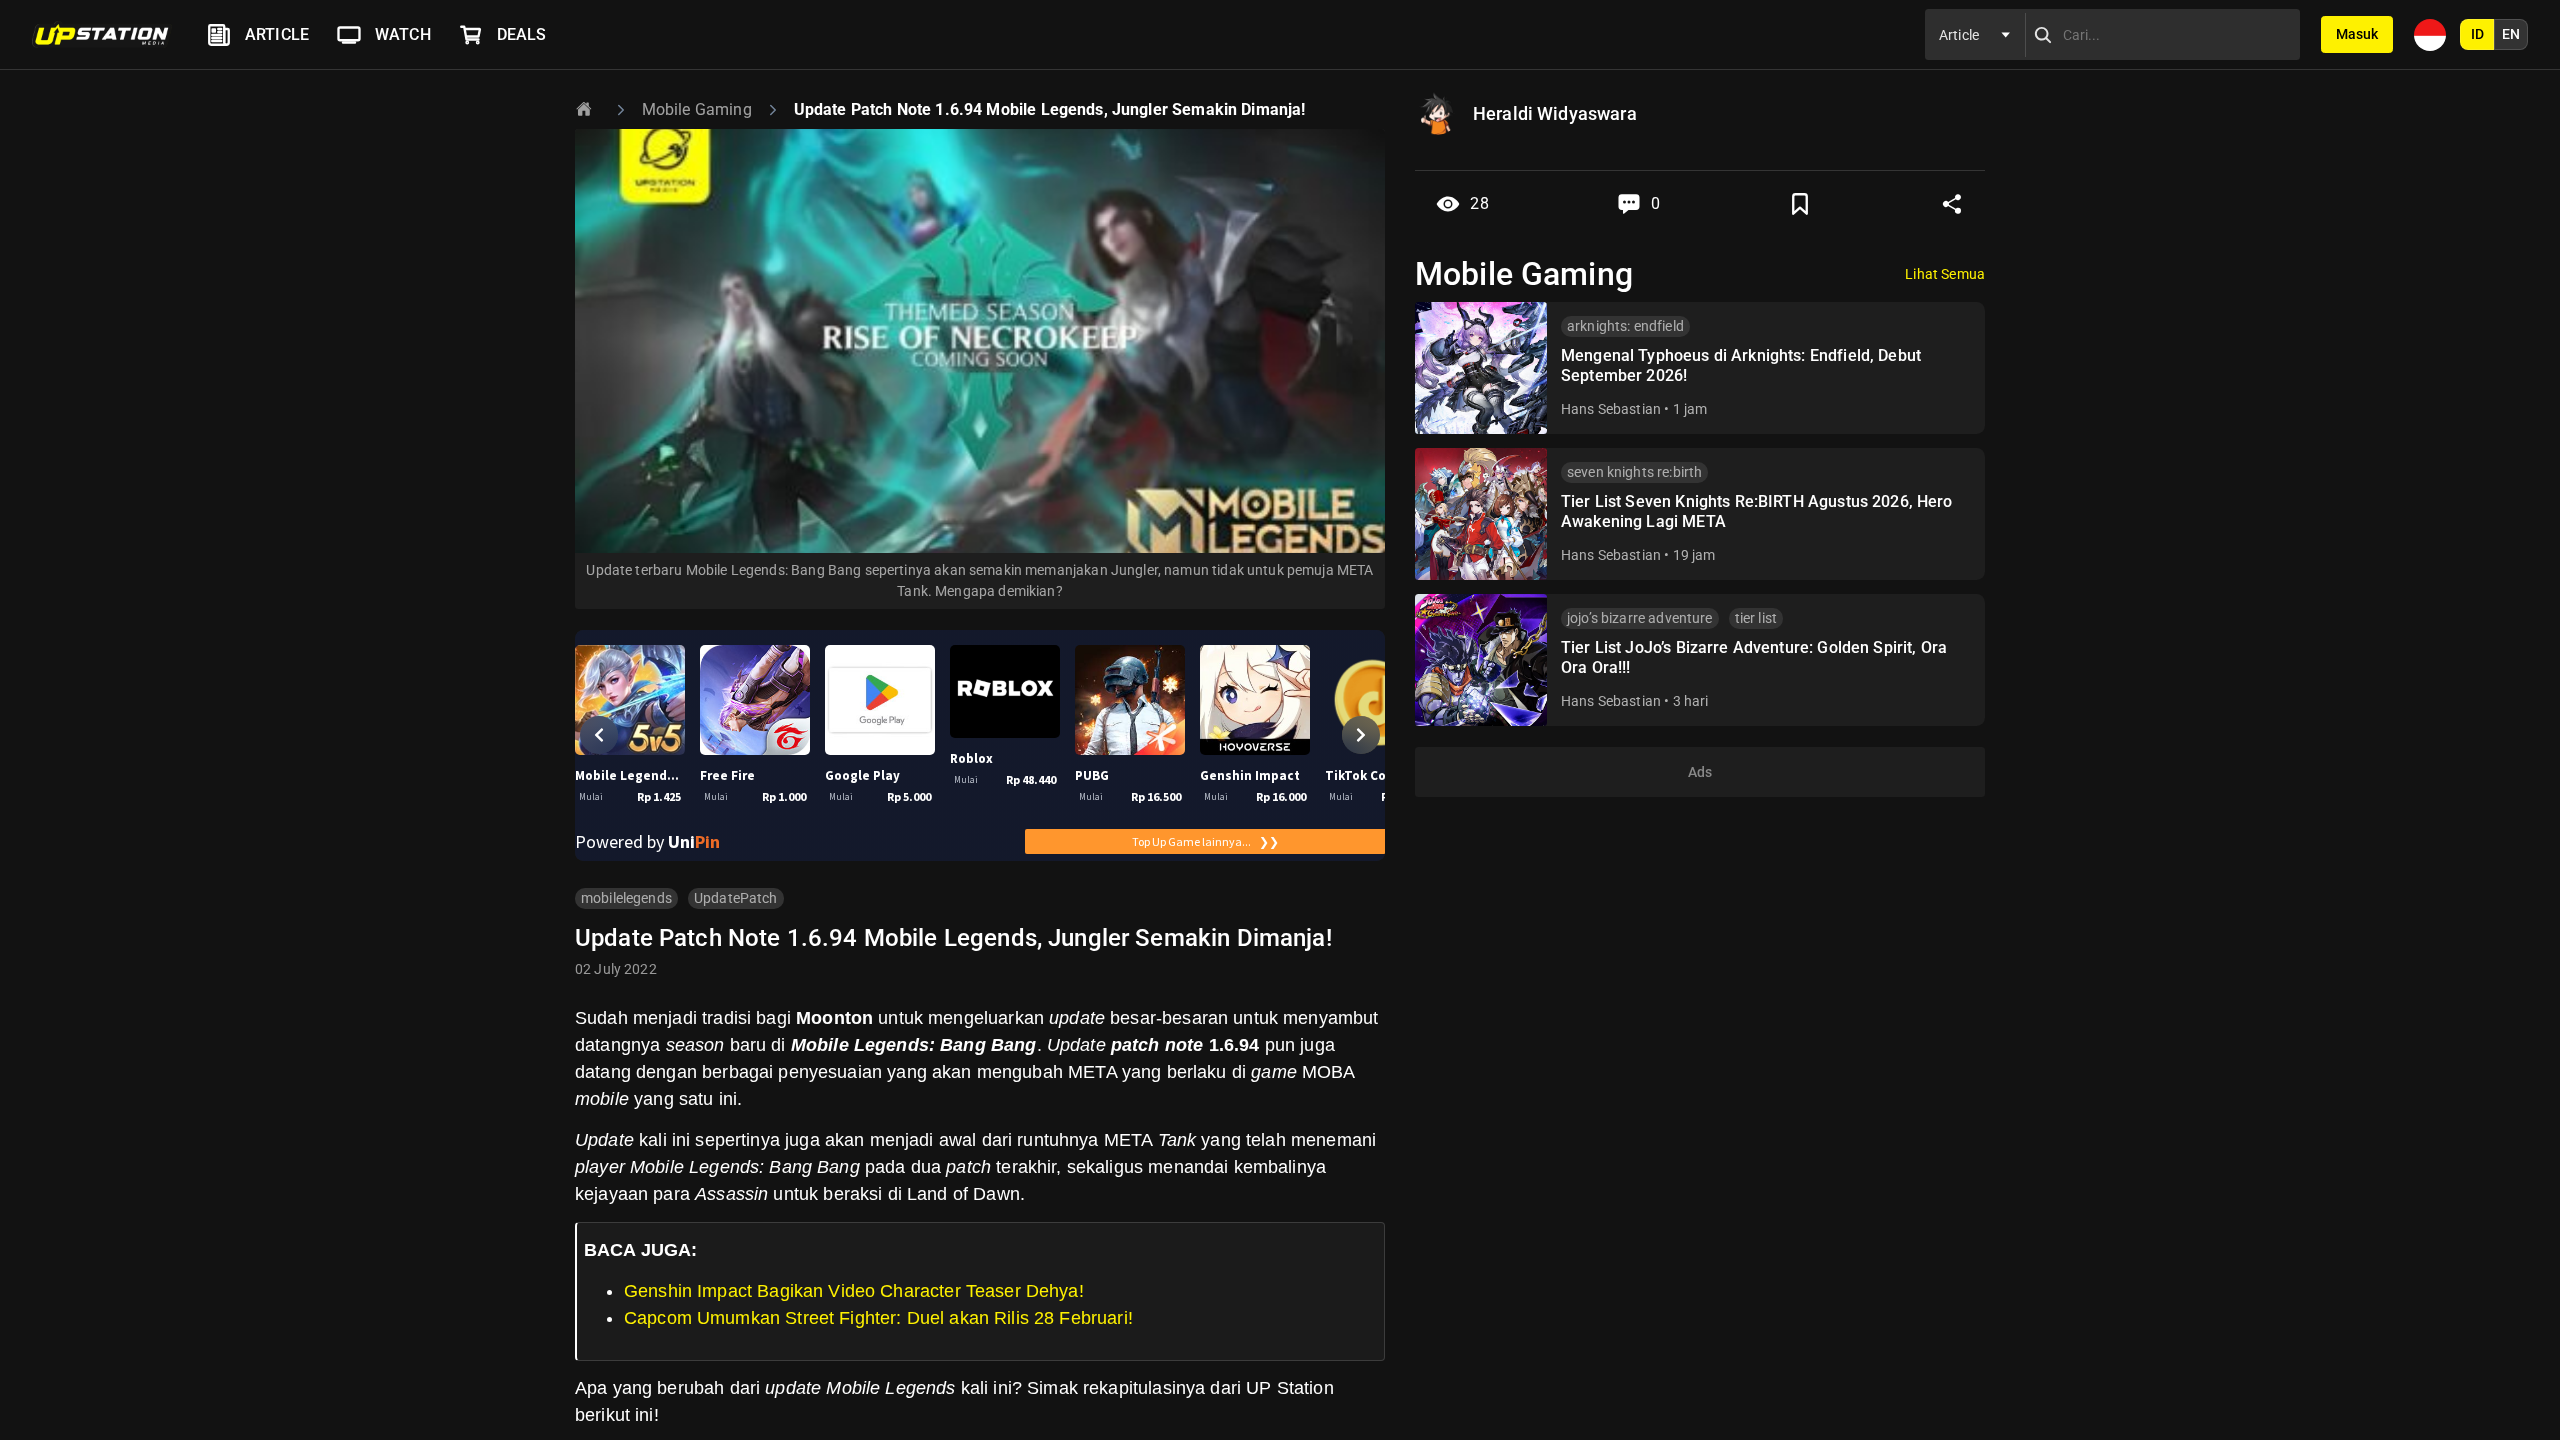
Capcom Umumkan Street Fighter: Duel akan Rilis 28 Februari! (878, 1318)
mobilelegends (626, 898)
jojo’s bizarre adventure (1640, 618)
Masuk (2357, 34)
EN (2511, 34)
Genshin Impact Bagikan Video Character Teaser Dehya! (854, 1291)
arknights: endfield (1625, 326)
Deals (522, 34)
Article (277, 34)
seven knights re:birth (1634, 472)
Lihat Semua (1945, 274)
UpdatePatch (736, 898)
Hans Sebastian (1611, 409)
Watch (403, 34)
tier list (1756, 618)
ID (2477, 34)
